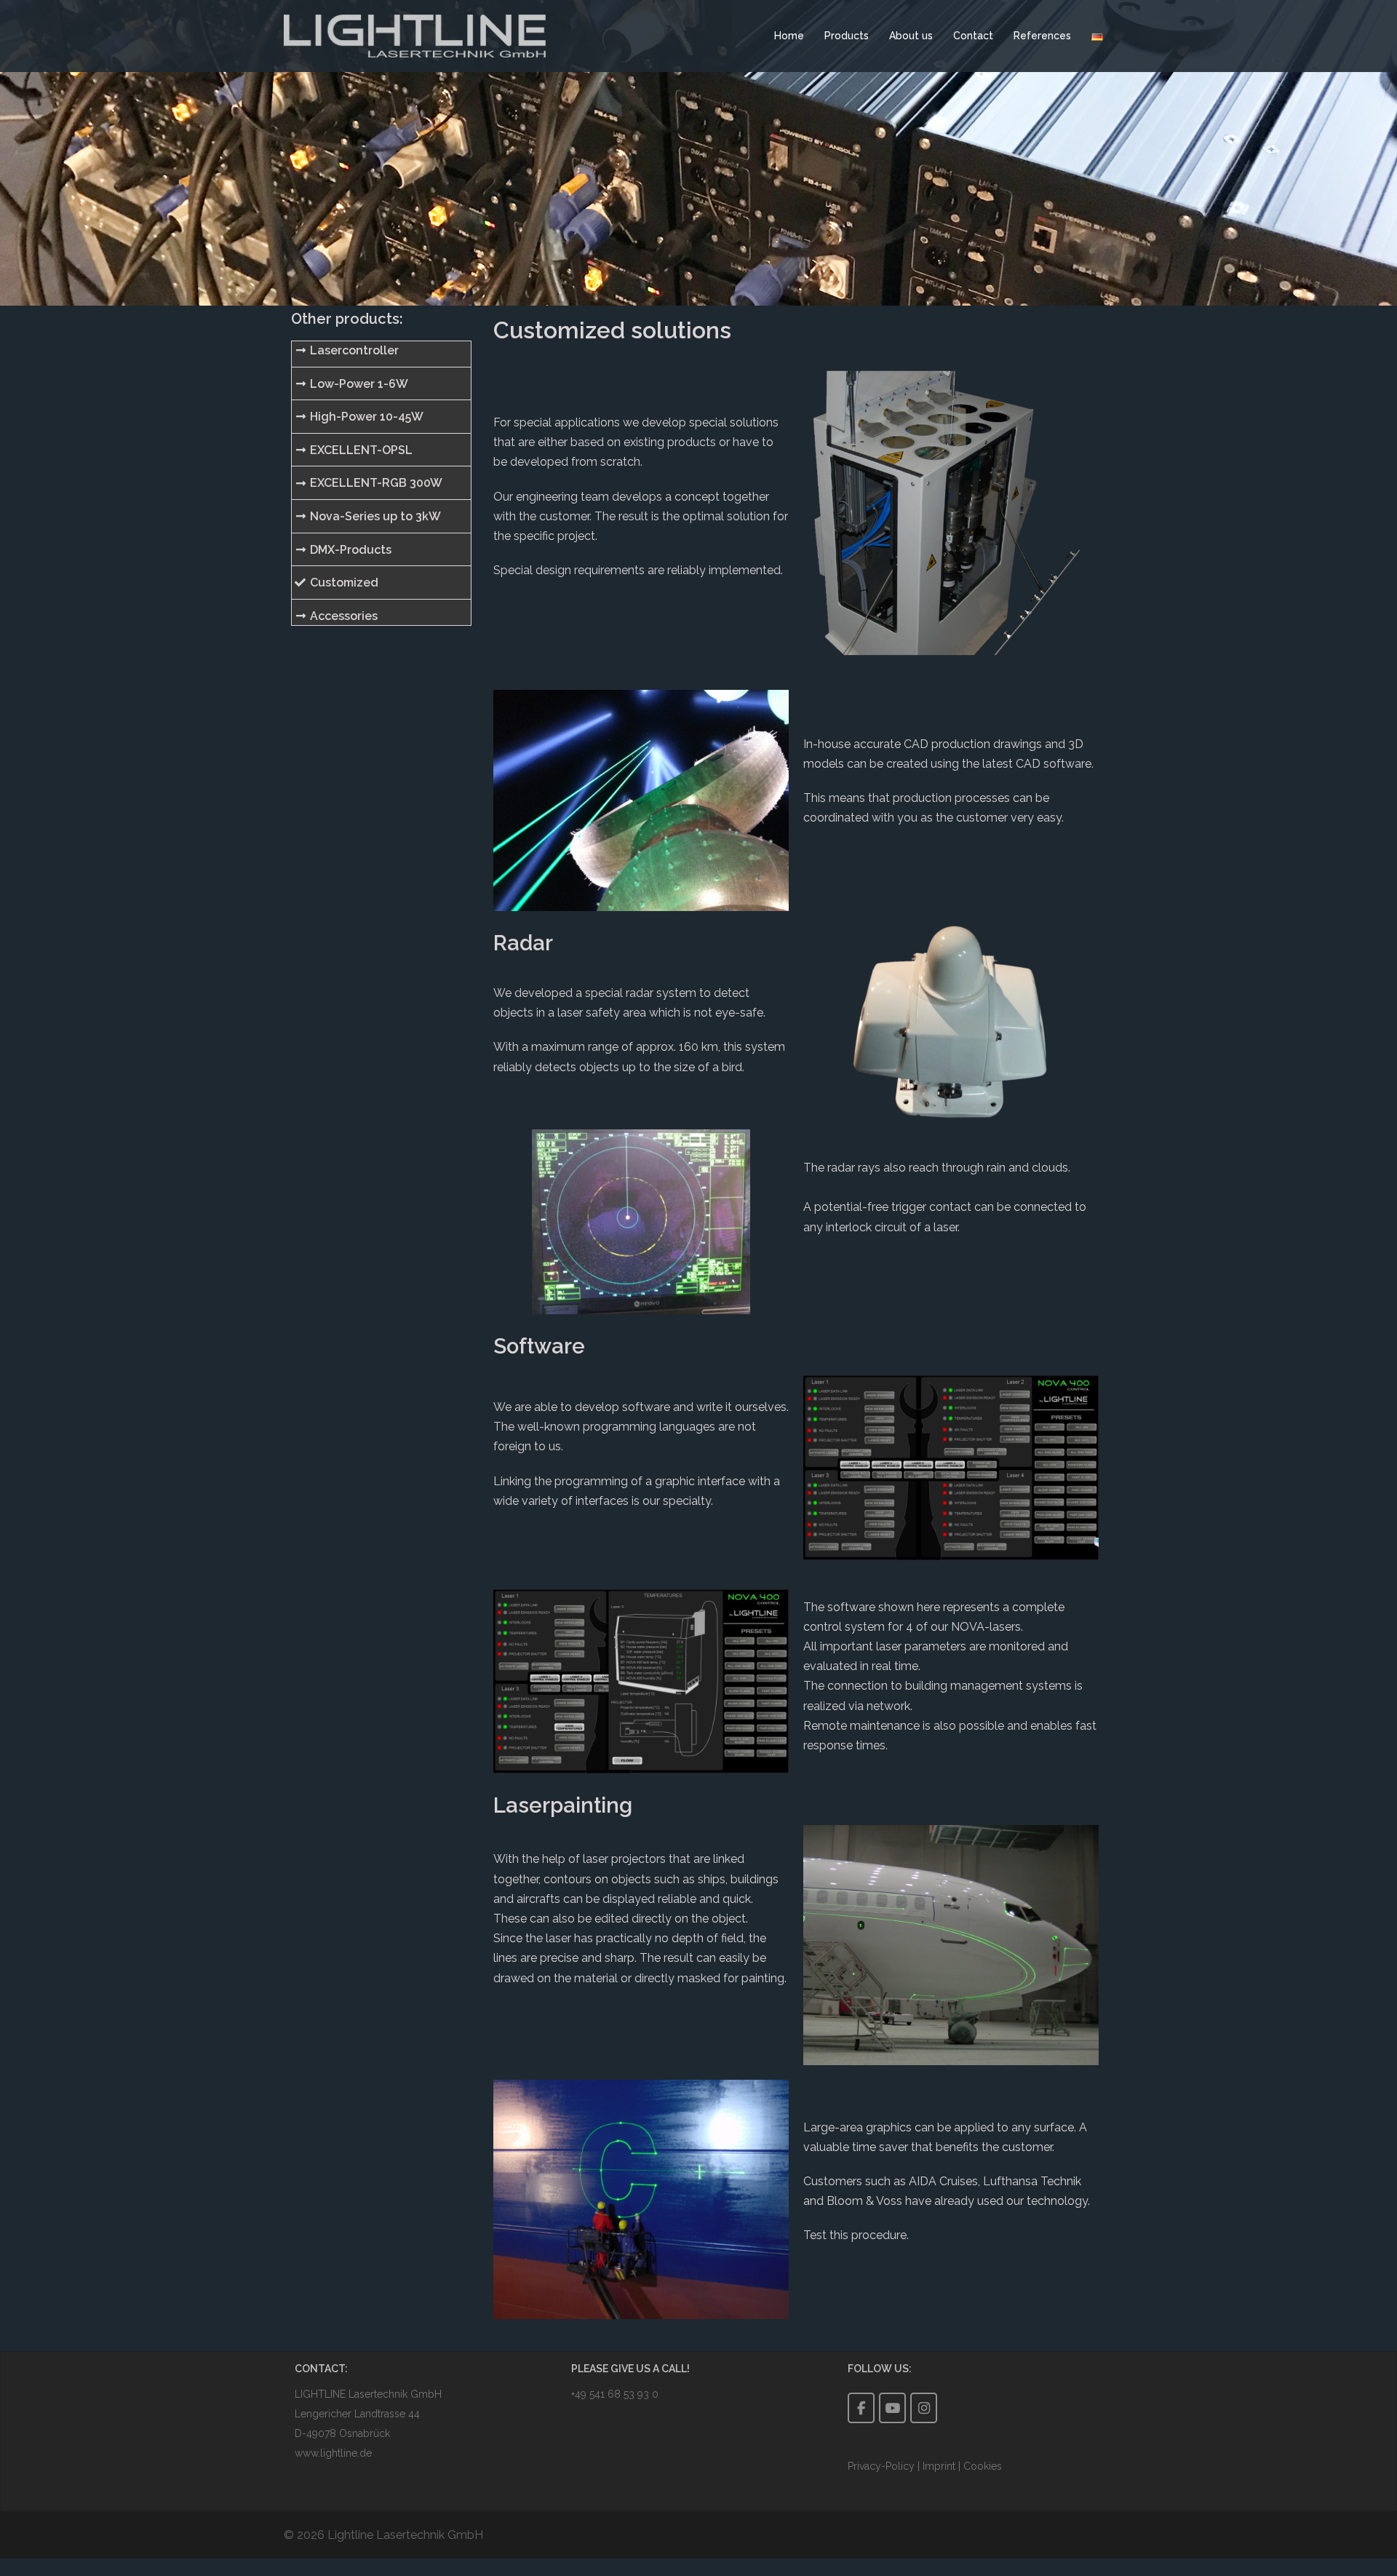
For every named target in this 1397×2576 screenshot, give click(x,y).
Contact (973, 36)
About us (911, 36)
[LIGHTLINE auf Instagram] (924, 2408)
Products (847, 36)
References (1042, 36)
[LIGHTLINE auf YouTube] (892, 2408)
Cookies (983, 2466)
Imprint (939, 2466)
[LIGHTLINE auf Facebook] (861, 2408)
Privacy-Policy (883, 2466)
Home (789, 36)
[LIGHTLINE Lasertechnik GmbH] (415, 35)
